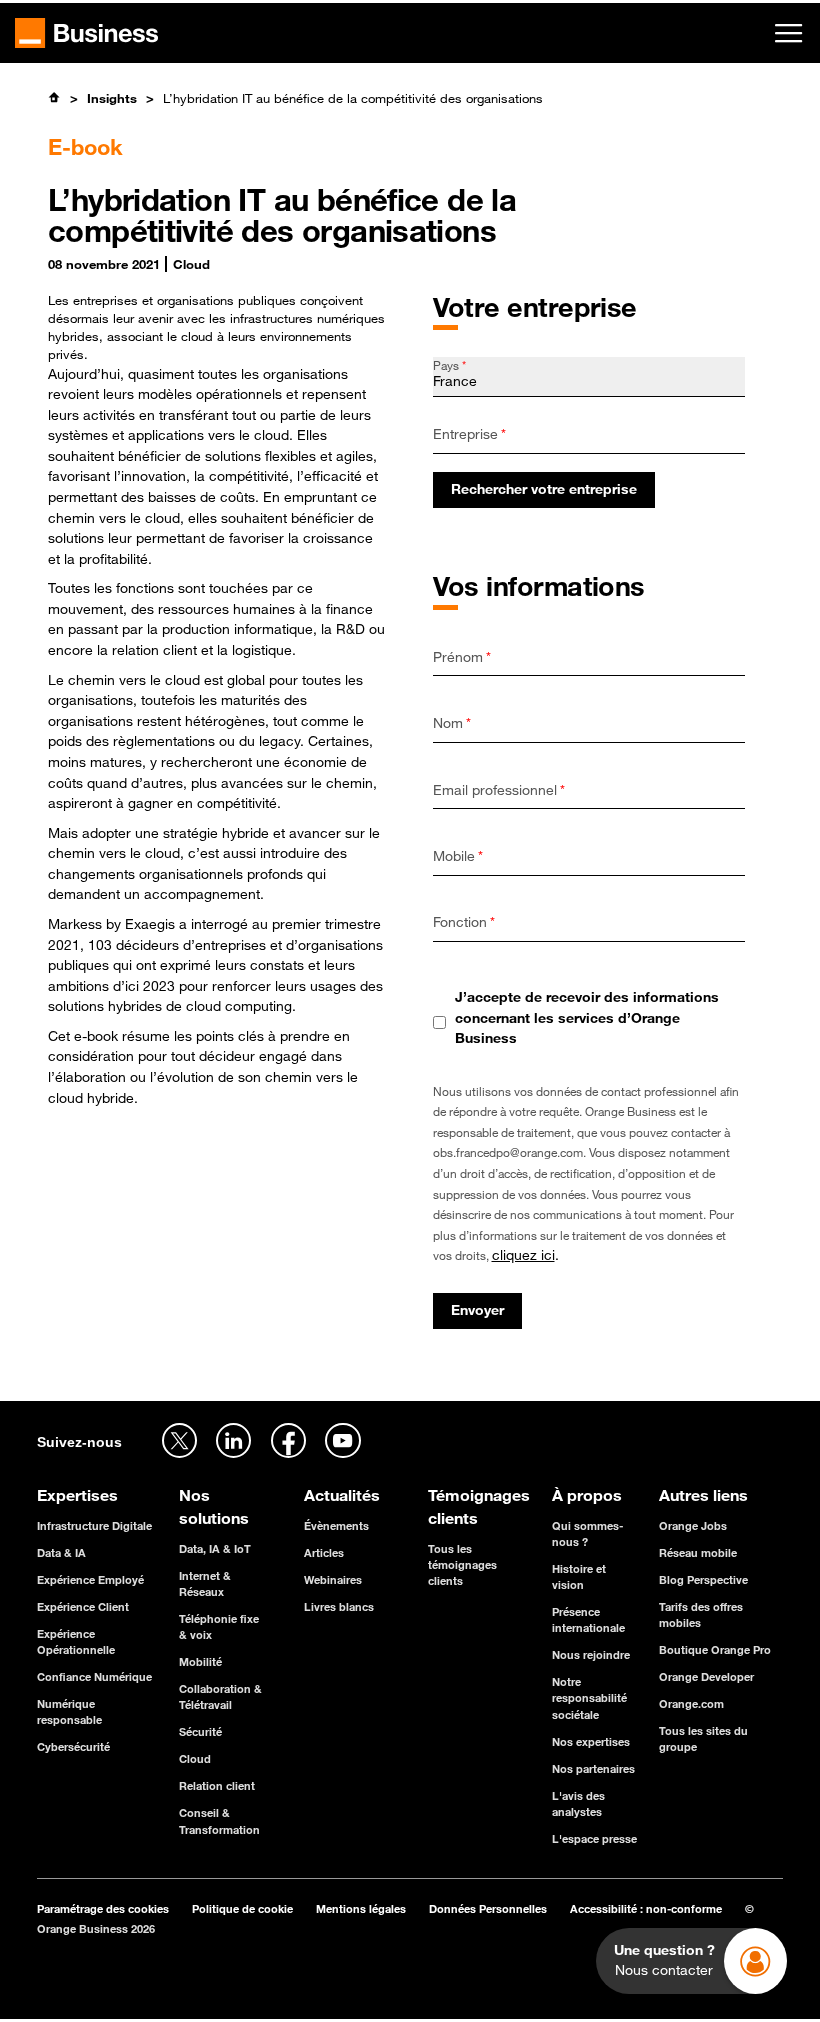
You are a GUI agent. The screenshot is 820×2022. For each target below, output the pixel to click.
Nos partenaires (593, 1768)
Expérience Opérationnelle (76, 1641)
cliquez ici (523, 1255)
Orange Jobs (693, 1525)
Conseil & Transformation (219, 1820)
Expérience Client (83, 1606)
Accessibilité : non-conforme (646, 1908)
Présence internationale (588, 1619)
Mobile (458, 856)
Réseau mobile (698, 1552)
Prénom (462, 657)
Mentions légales (361, 1908)
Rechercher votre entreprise (544, 489)
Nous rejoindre (591, 1654)
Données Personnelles (488, 1908)
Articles (324, 1552)
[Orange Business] (86, 33)
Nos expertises (591, 1741)
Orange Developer (706, 1676)
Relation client (217, 1785)
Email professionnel (499, 790)
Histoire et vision (579, 1576)
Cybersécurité (73, 1746)
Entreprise (469, 434)
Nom (452, 723)
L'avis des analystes (578, 1803)
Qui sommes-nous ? (587, 1533)
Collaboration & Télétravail (220, 1696)
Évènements (336, 1525)
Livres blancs (339, 1606)
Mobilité (200, 1661)
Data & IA (61, 1552)
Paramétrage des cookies (103, 1908)
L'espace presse (594, 1838)
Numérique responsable (69, 1711)
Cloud (195, 1758)
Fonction (464, 922)
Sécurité (200, 1731)
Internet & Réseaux (205, 1583)
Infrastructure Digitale (94, 1525)
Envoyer (477, 1310)
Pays (449, 365)
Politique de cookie (242, 1908)
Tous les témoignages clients (462, 1564)
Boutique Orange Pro (715, 1649)
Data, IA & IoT (215, 1548)
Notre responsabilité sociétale (589, 1697)
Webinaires (333, 1579)
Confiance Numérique (94, 1676)
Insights (112, 98)
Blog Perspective (703, 1579)
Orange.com (691, 1703)
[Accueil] (54, 97)
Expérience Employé (90, 1579)
